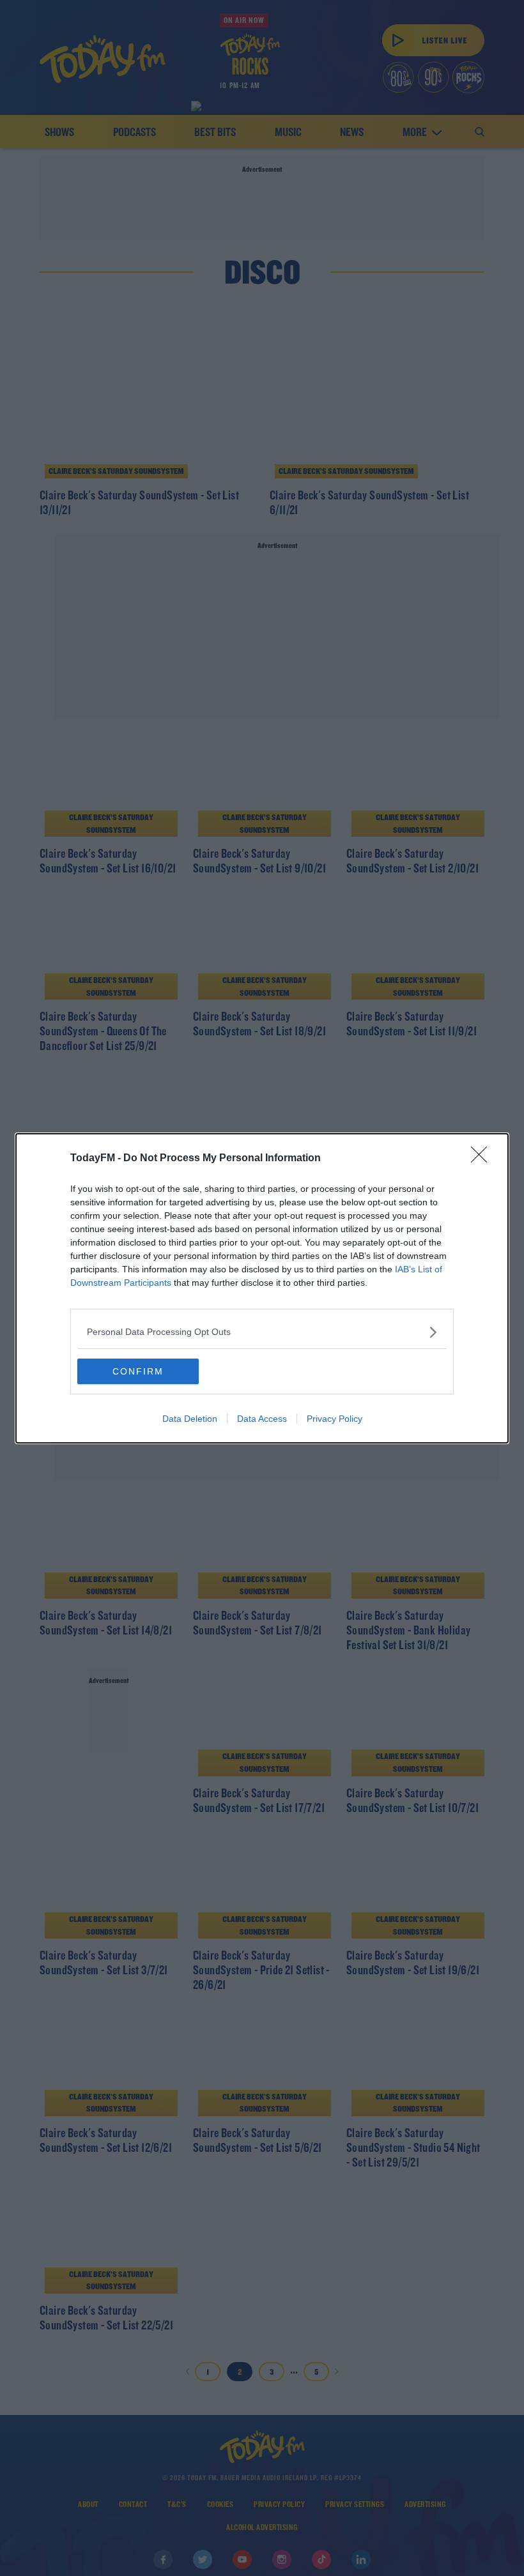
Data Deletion (190, 1419)
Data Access (262, 1419)
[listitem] (262, 1332)
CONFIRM (138, 1371)
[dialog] (262, 1288)
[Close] (483, 1159)
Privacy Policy (335, 1419)
